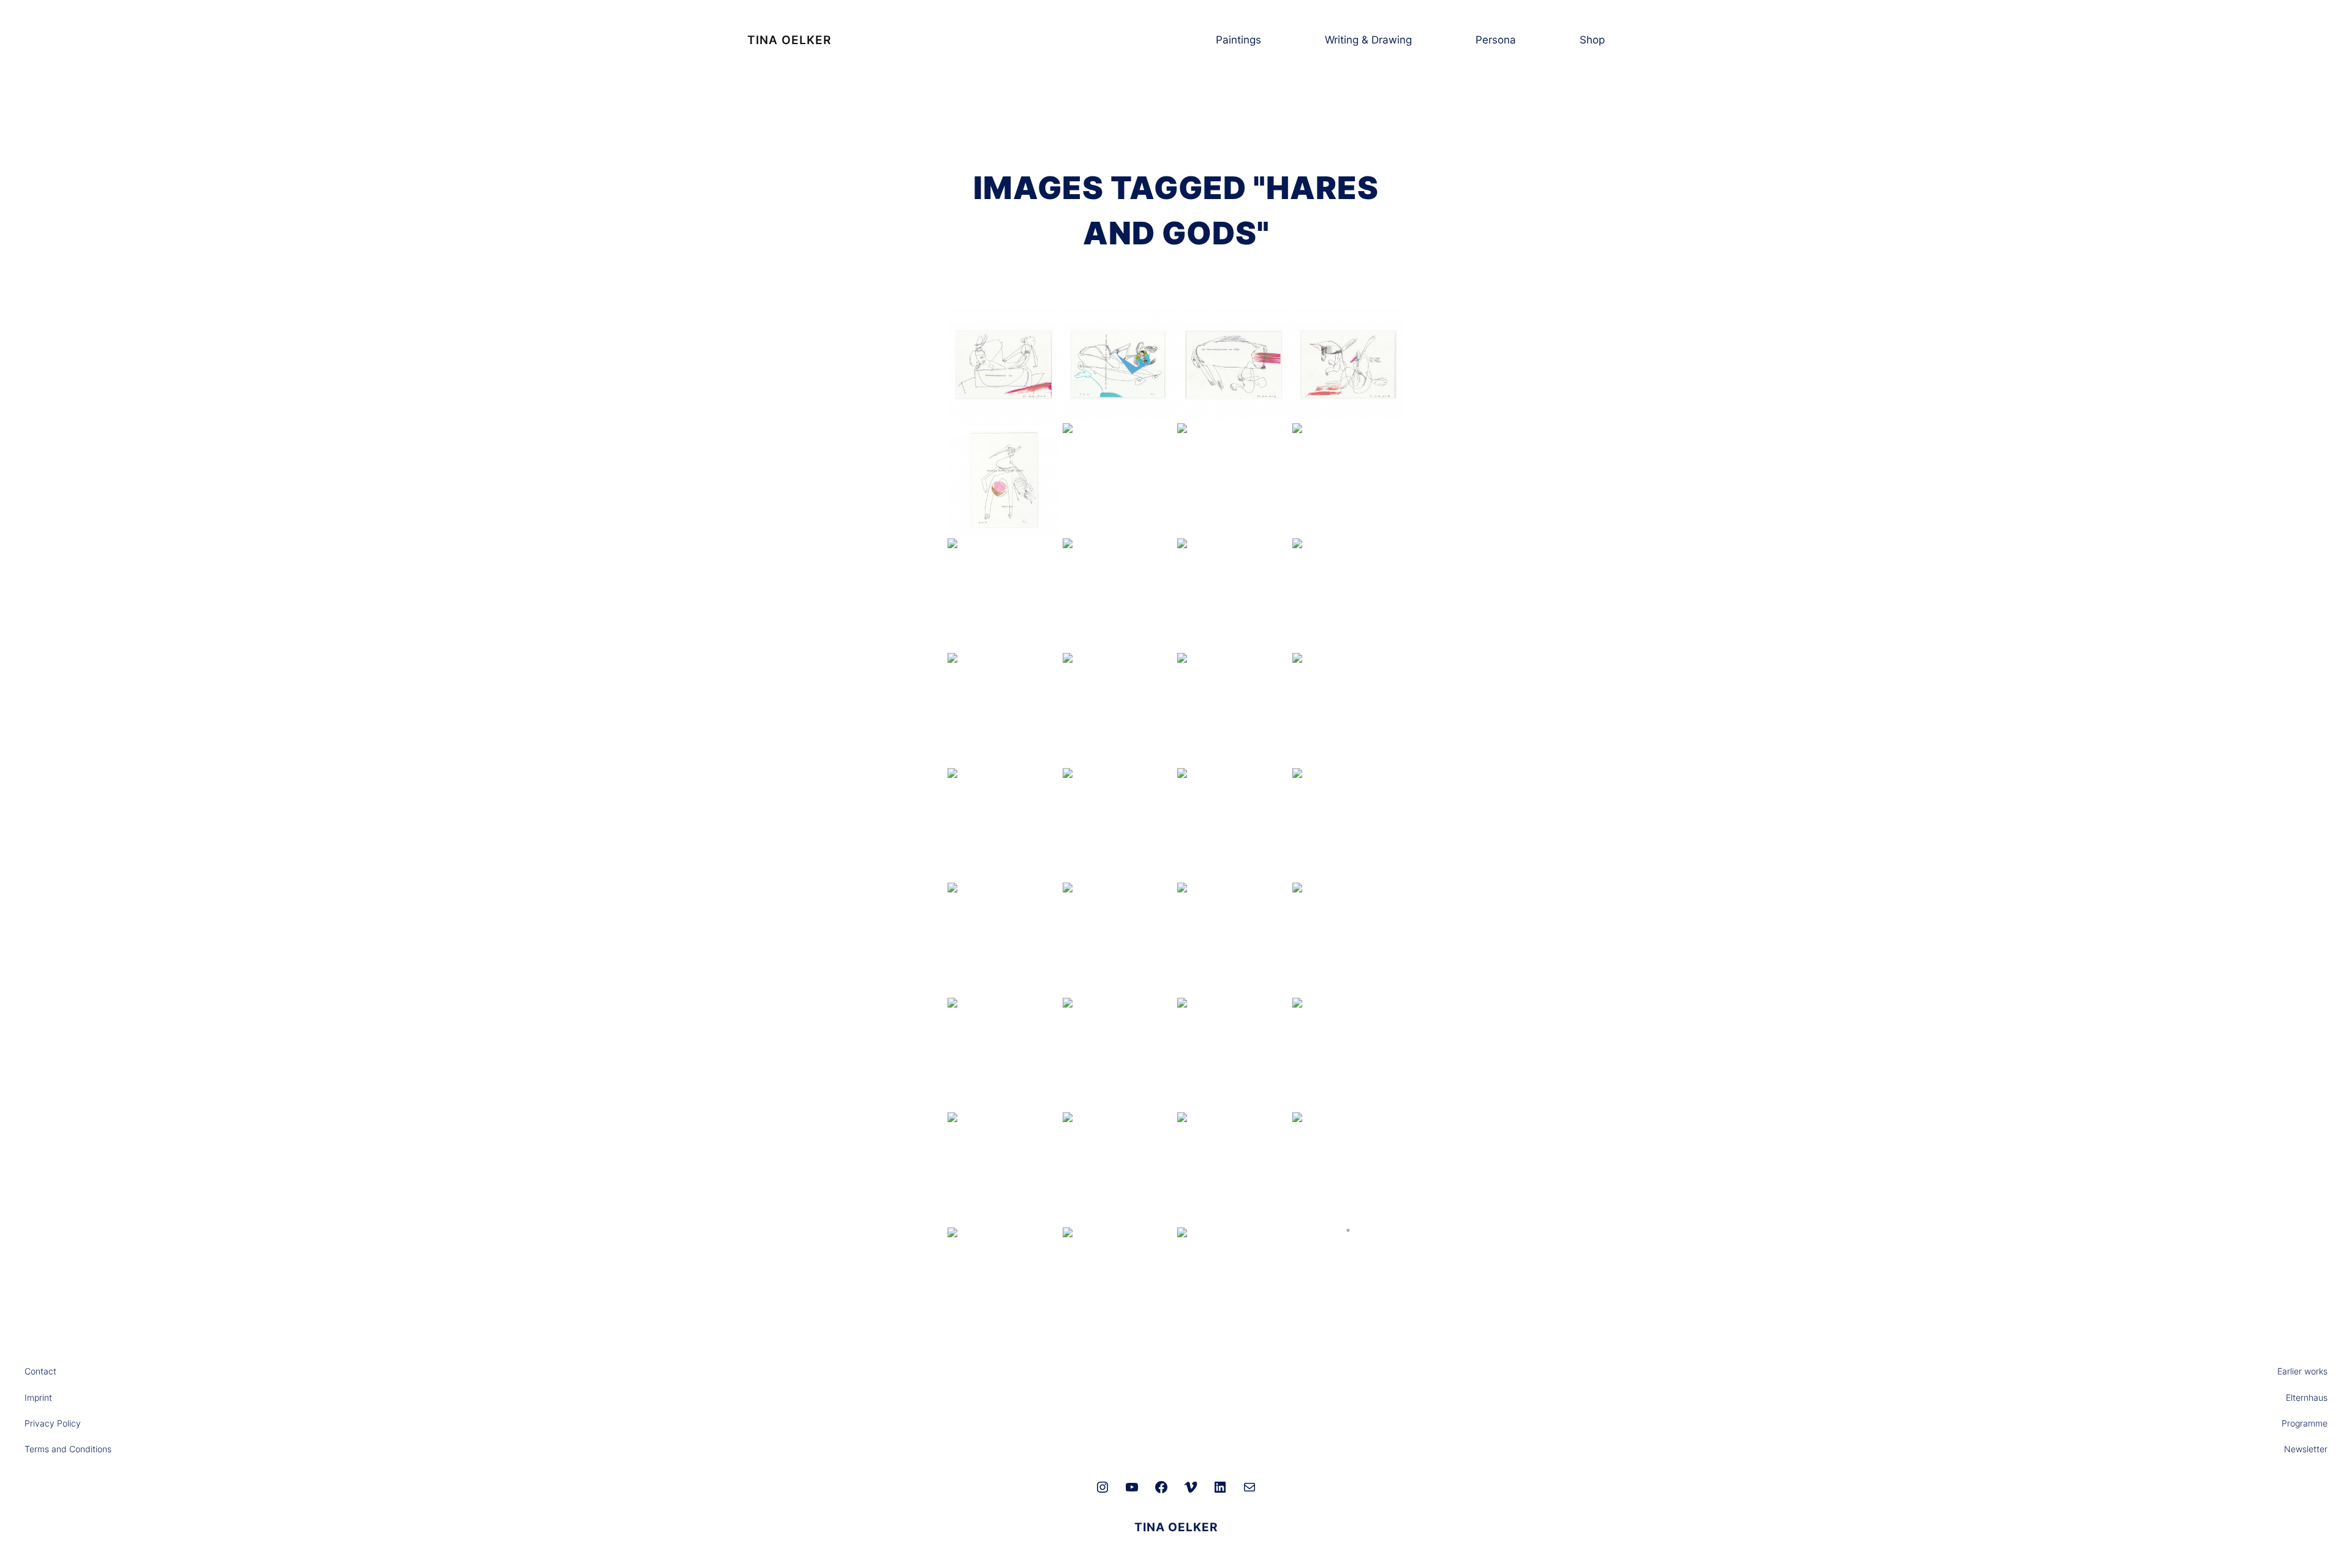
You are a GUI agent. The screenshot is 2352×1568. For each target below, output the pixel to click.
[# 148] (1119, 939)
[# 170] (1119, 1054)
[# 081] (1349, 709)
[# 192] (1004, 1284)
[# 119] (1234, 824)
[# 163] (1349, 939)
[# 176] (1349, 1054)
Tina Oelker (789, 40)
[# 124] (1349, 824)
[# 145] (1004, 939)
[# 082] (1004, 824)
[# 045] (1119, 709)
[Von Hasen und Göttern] (1234, 1169)
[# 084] (1119, 824)
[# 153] (1234, 939)
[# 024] (1004, 709)
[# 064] (1234, 709)
